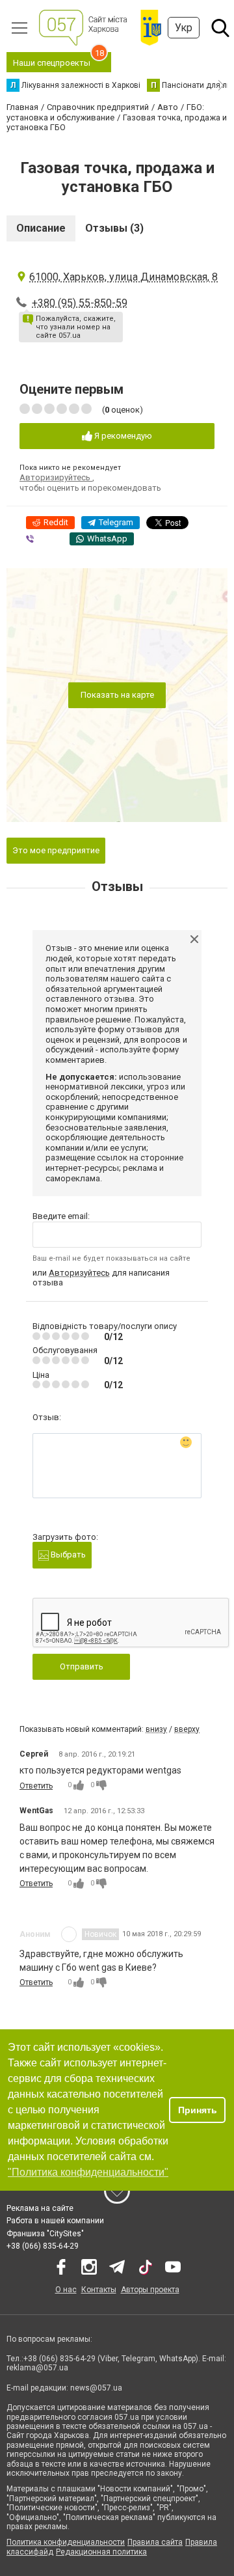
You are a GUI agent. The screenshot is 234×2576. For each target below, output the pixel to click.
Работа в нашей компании (55, 2221)
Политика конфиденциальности (66, 2542)
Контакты (99, 2290)
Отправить (82, 1666)
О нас (66, 2290)
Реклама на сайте (40, 2208)
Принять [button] (198, 2110)
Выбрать (67, 1555)
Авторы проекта (150, 2290)
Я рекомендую (122, 436)
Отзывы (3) (114, 228)
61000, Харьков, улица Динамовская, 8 (123, 277)
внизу (156, 1729)
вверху (187, 1729)
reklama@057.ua (37, 2368)
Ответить (36, 1786)
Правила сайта (155, 2542)
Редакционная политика (101, 2552)
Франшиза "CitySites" (45, 2234)
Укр (184, 28)
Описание (41, 228)
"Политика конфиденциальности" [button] (88, 2172)
